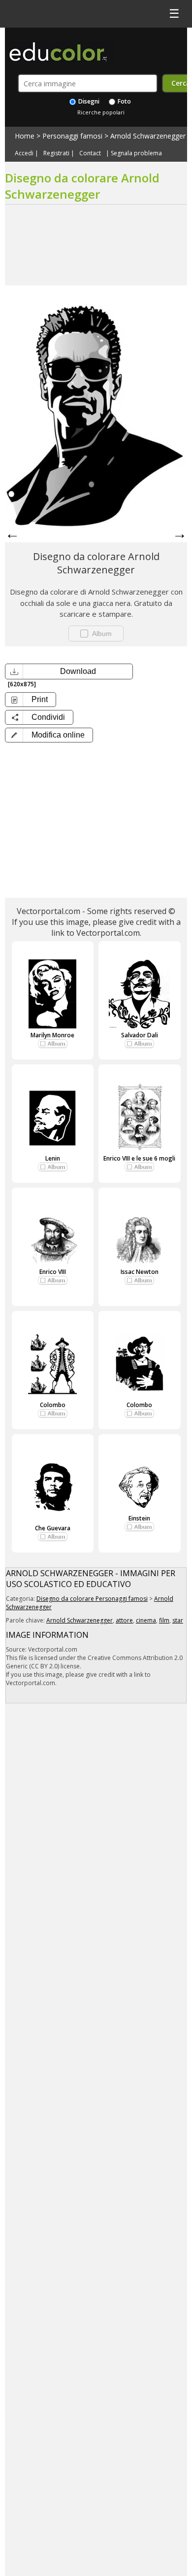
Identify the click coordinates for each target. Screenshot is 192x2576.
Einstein (139, 1518)
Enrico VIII (53, 1272)
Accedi (24, 153)
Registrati (56, 153)
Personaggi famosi (72, 136)
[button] (49, 735)
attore (124, 1620)
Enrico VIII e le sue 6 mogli (139, 1158)
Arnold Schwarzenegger (148, 136)
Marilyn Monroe (52, 1035)
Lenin (53, 1158)
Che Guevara (53, 1528)
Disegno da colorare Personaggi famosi (92, 1599)
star (178, 1620)
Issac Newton (140, 1272)
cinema (146, 1620)
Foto (124, 101)
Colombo (53, 1405)
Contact (90, 153)
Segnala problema (136, 153)
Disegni (88, 101)
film (164, 1620)
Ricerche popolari (101, 112)
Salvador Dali (140, 1035)
